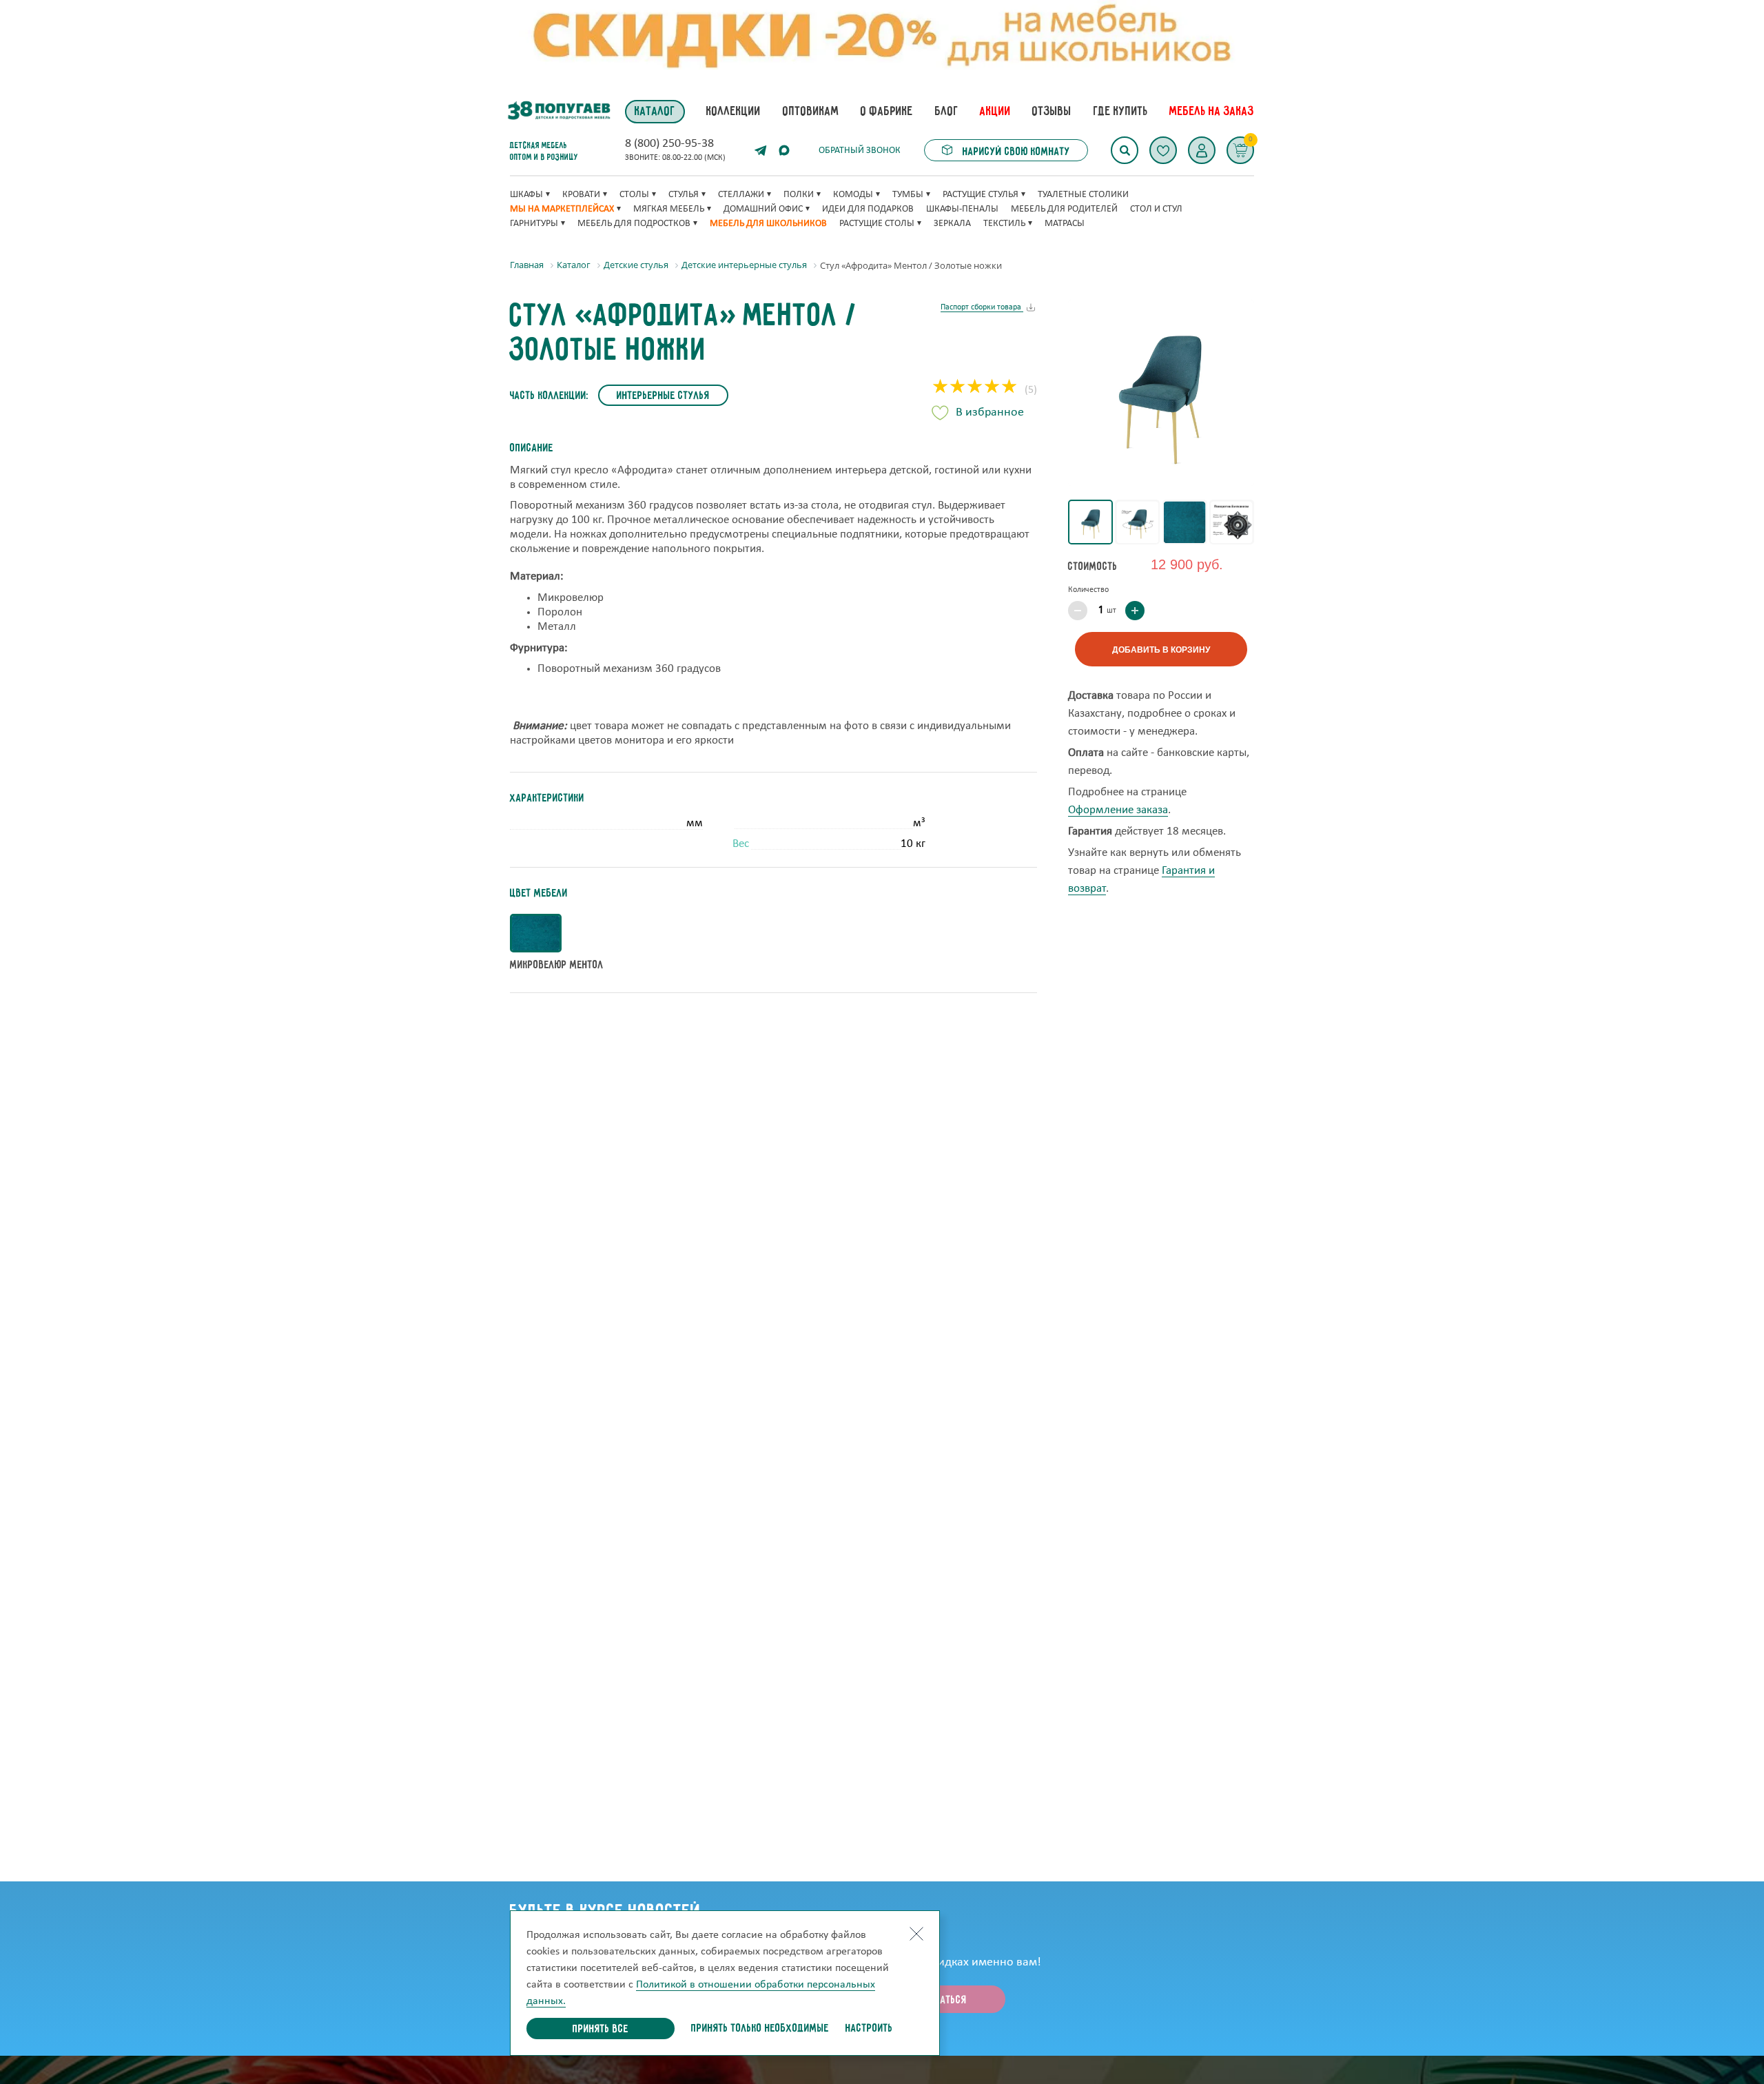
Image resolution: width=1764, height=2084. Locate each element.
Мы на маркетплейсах (562, 209)
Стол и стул (1156, 209)
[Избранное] (1163, 150)
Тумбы (908, 195)
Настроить (869, 2029)
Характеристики (547, 799)
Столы (634, 195)
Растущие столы (877, 224)
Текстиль (1004, 224)
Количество (1088, 590)
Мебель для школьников (768, 224)
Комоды (853, 195)
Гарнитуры (534, 224)
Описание (532, 449)
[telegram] (761, 150)
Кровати (581, 195)
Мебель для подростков (634, 224)
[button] (1202, 150)
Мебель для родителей (1064, 209)
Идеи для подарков (868, 209)
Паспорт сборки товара (982, 307)
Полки (799, 195)
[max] (784, 150)
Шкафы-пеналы (962, 209)
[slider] (975, 388)
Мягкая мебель (669, 209)
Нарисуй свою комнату (1015, 152)
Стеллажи (741, 195)
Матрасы (1065, 224)
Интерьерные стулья (663, 396)
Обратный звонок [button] (860, 151)
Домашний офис (763, 209)
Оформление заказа (1118, 810)
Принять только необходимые (760, 2029)
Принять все (601, 2030)
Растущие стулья (981, 195)
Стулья (684, 195)
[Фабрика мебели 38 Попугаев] (558, 111)
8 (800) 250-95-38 (669, 144)
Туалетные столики (1083, 195)
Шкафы (526, 195)
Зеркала (952, 224)
